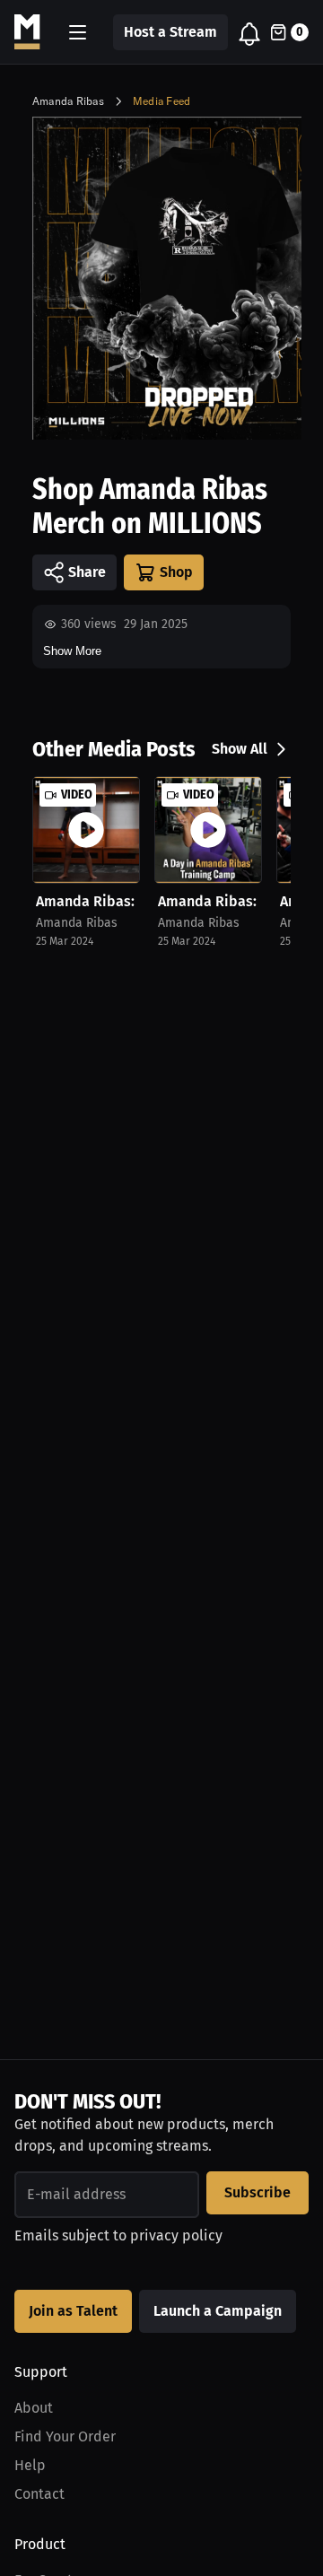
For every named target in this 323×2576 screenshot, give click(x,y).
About (34, 2408)
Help (30, 2465)
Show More (72, 651)
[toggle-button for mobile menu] (78, 32)
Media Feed (161, 101)
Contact (39, 2494)
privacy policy (176, 2235)
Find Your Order (65, 2436)
